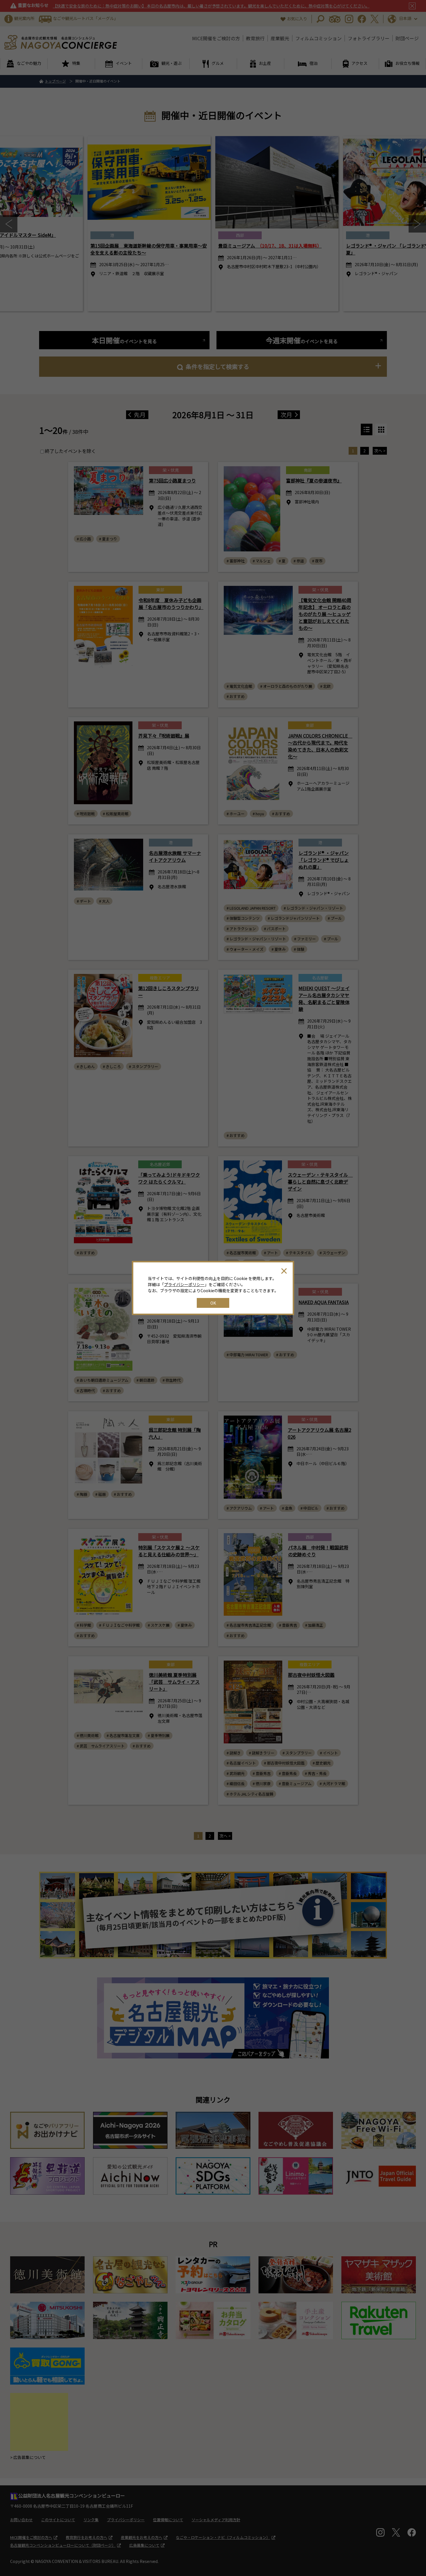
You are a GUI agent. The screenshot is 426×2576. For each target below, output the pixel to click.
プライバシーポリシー (184, 1284)
